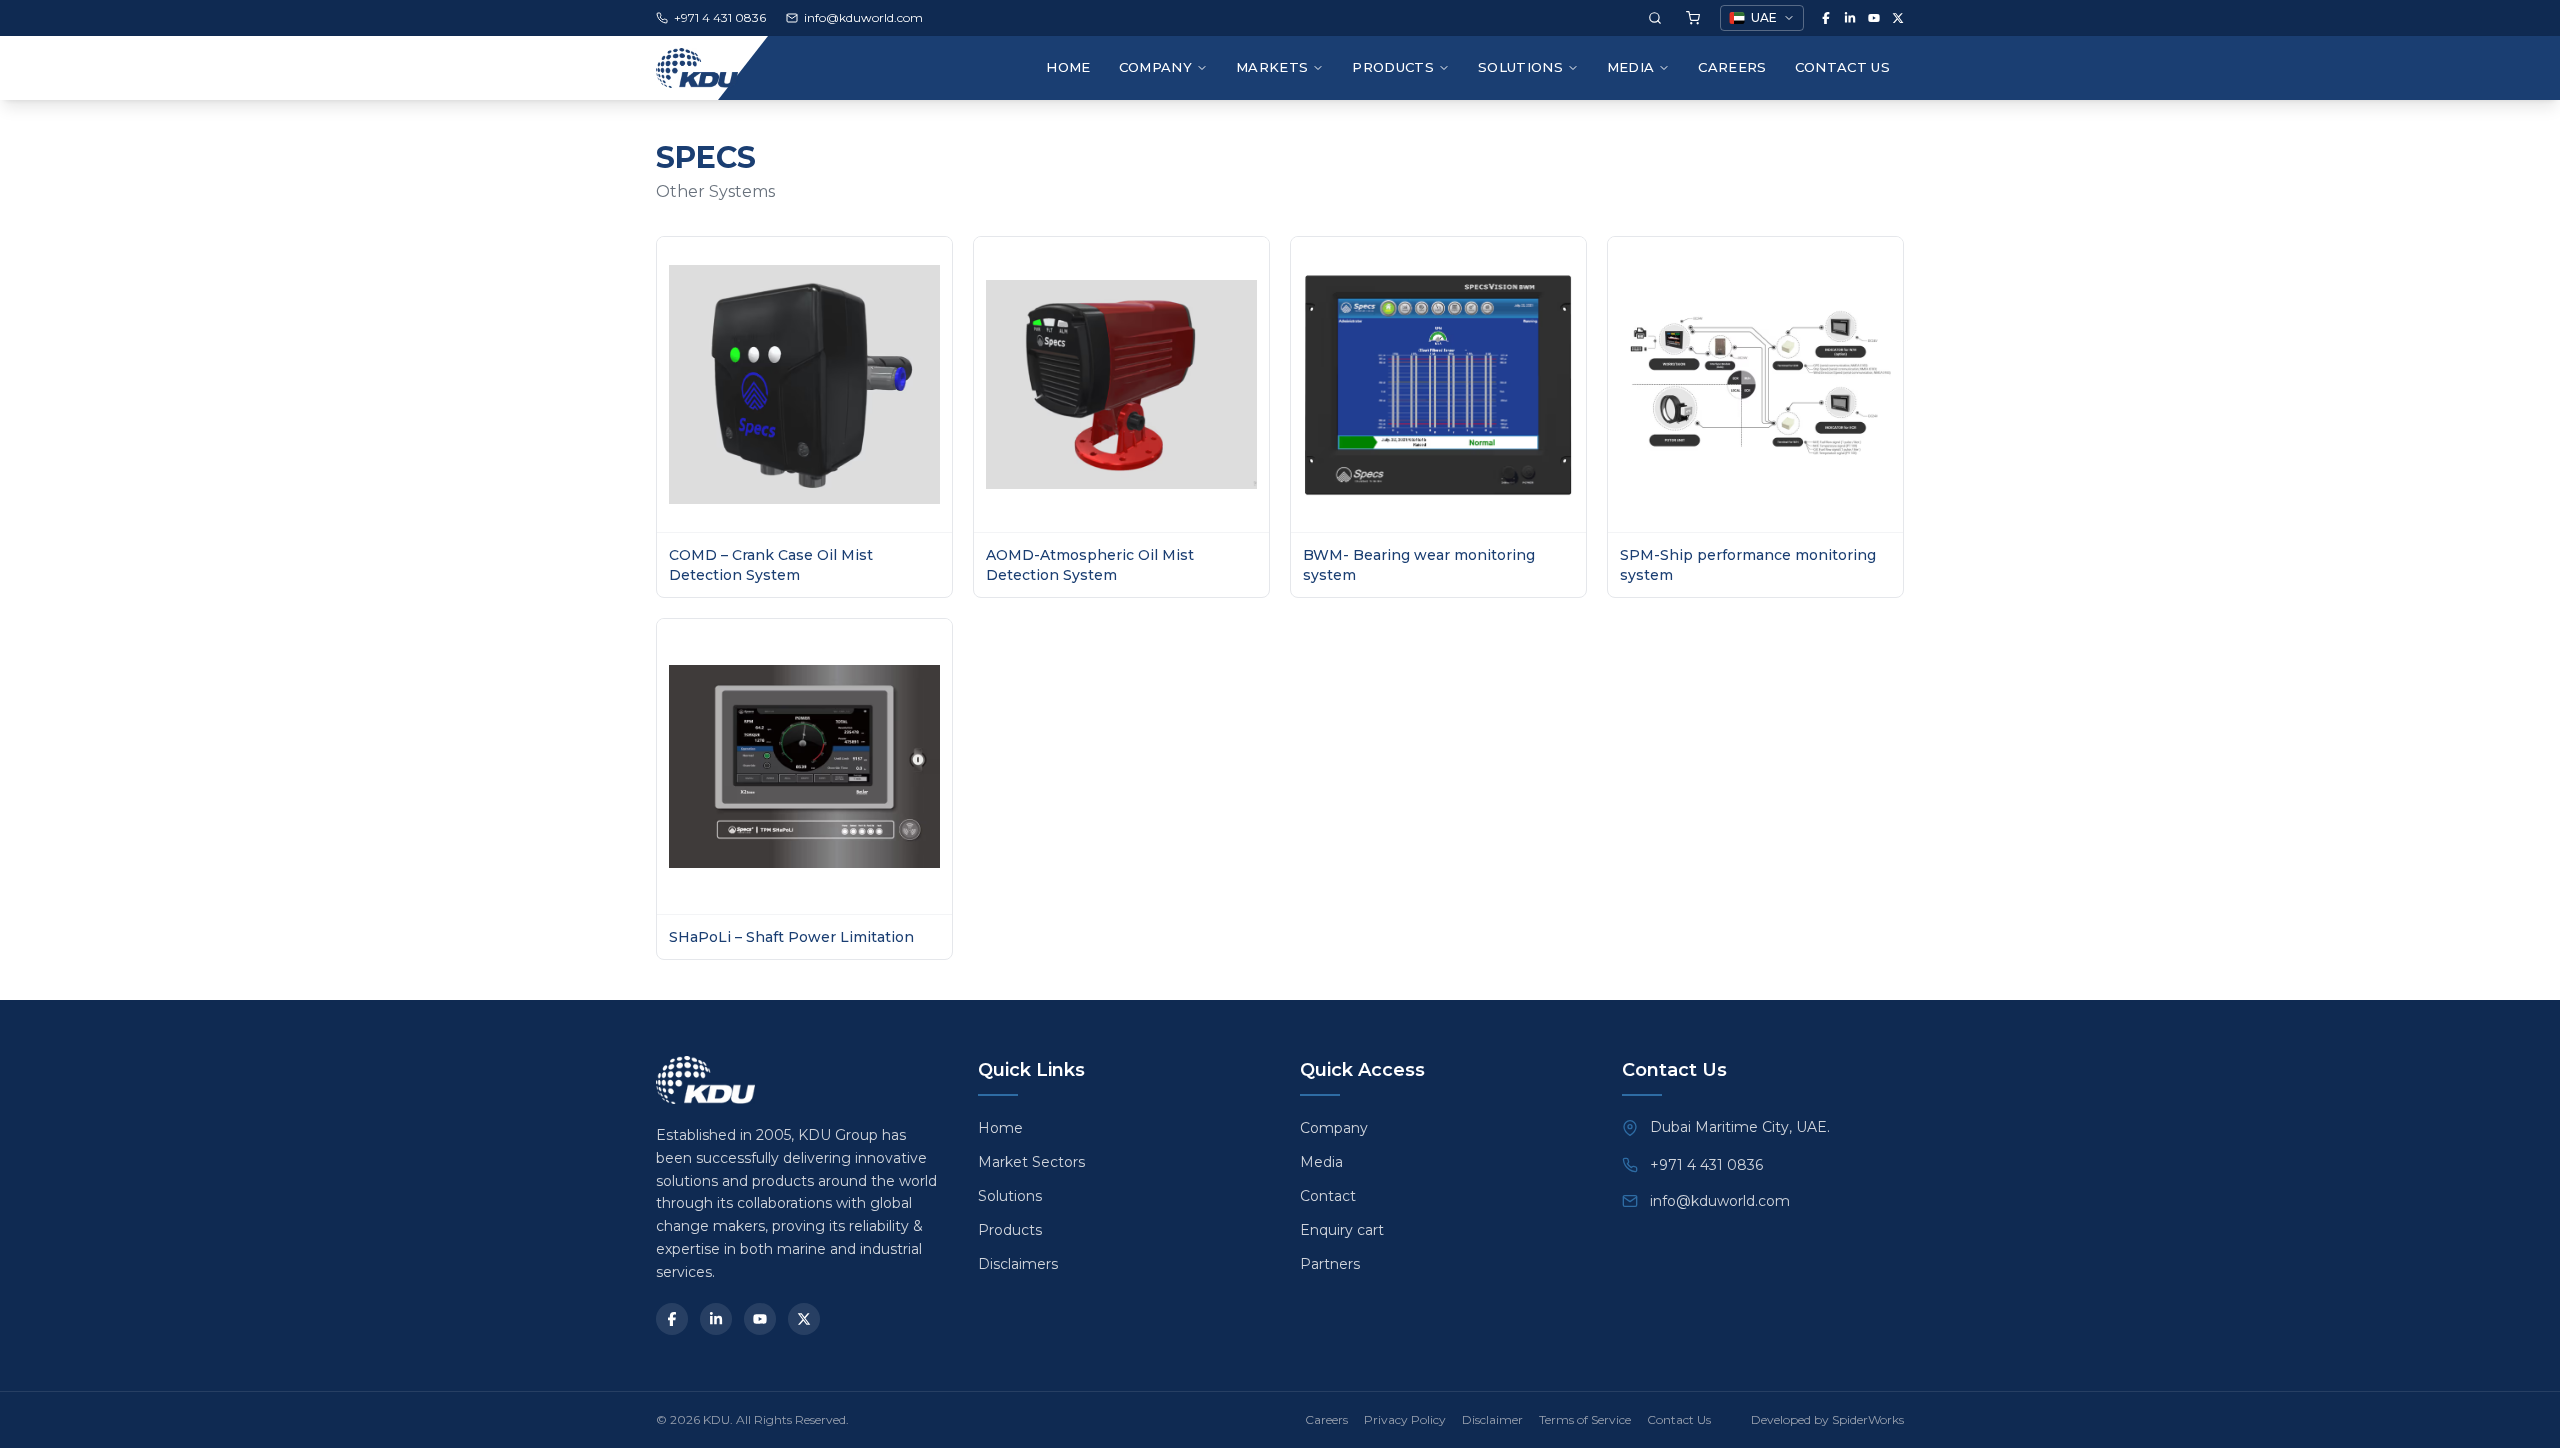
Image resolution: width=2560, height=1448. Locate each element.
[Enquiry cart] (1693, 18)
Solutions (1520, 67)
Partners (1330, 1264)
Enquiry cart (1342, 1230)
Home (1068, 67)
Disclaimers (1018, 1264)
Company (1334, 1128)
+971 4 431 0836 (1706, 1165)
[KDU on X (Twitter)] (1898, 18)
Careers (1732, 67)
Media (1631, 67)
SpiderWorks (1868, 1419)
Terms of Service (1585, 1419)
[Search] (1655, 18)
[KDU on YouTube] (1874, 18)
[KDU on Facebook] (1826, 18)
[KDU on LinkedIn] (1850, 18)
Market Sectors (1031, 1162)
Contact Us (1842, 67)
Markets (1272, 67)
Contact (1328, 1196)
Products (1393, 67)
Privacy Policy (1405, 1419)
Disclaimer (1492, 1419)
